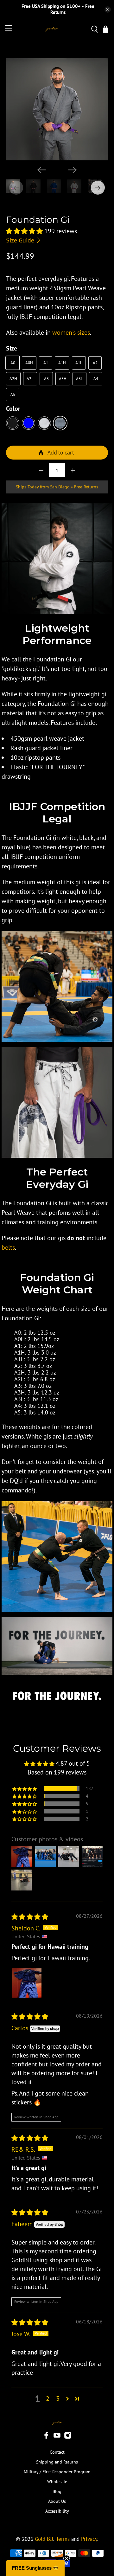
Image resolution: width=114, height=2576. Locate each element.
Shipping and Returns (57, 2462)
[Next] (73, 170)
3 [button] (58, 2399)
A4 (96, 379)
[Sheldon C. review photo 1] (27, 1983)
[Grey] (60, 423)
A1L (79, 363)
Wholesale (57, 2482)
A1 (46, 363)
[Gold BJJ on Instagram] (68, 2438)
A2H (13, 379)
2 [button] (48, 2399)
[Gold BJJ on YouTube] (57, 2438)
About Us (57, 2501)
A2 (95, 363)
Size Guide (21, 240)
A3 (46, 379)
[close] (108, 10)
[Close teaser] (66, 2558)
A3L (79, 379)
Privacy (89, 2539)
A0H (29, 363)
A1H (62, 363)
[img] (30, 1917)
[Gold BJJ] (52, 29)
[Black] (13, 423)
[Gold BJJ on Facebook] (46, 2438)
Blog (57, 2491)
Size (12, 348)
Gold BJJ (44, 2539)
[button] (24, 231)
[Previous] (41, 170)
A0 (13, 363)
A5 (13, 394)
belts (8, 1247)
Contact (57, 2452)
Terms (63, 2539)
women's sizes (71, 332)
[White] (44, 423)
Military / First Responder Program (57, 2472)
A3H (63, 379)
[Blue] (28, 423)
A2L (30, 379)
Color (13, 409)
